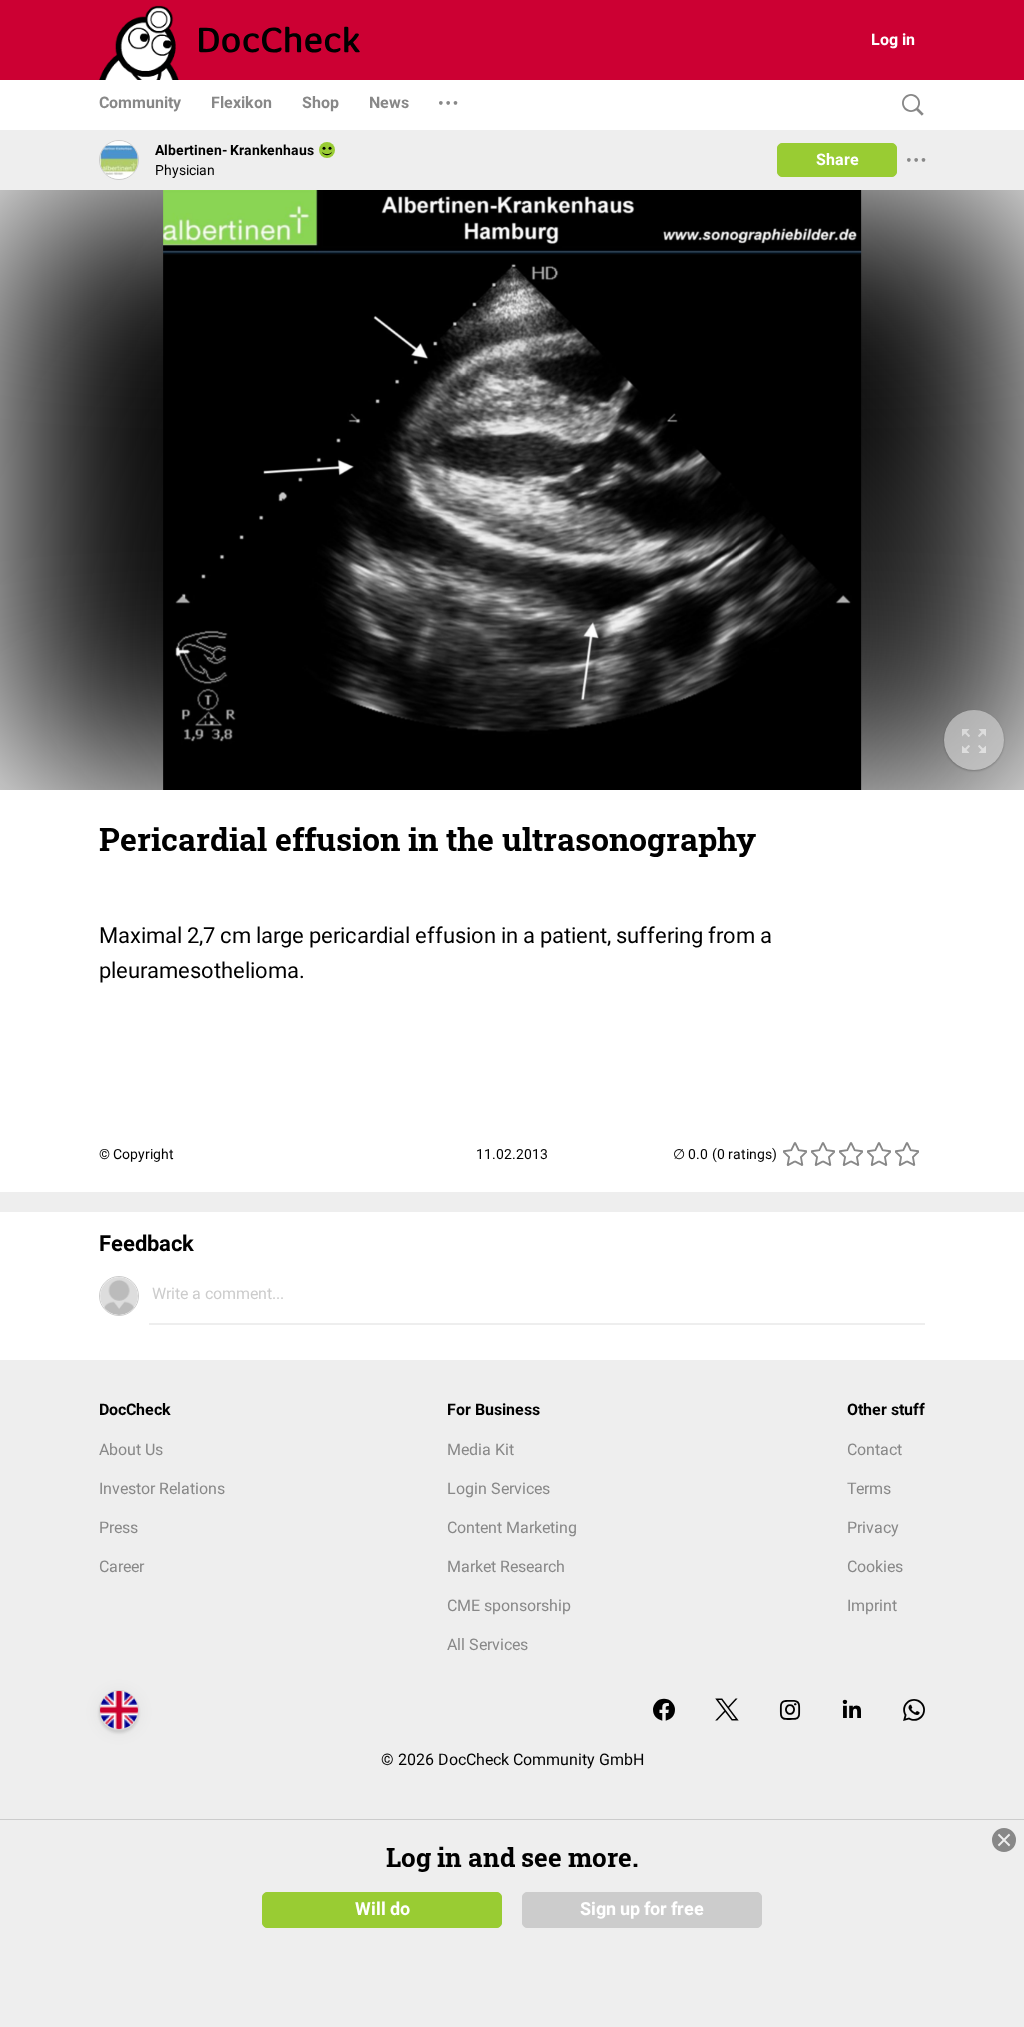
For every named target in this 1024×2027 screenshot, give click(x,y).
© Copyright (136, 1154)
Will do (382, 1909)
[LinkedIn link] (852, 1711)
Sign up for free (642, 1909)
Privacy (873, 1527)
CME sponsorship (509, 1605)
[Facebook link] (664, 1711)
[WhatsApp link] (914, 1711)
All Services (487, 1644)
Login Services (498, 1488)
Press (118, 1527)
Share (837, 159)
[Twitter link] (727, 1711)
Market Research (506, 1566)
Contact (874, 1449)
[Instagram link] (790, 1711)
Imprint (872, 1605)
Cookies (875, 1566)
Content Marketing (512, 1527)
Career (121, 1566)
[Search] (908, 105)
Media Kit (480, 1449)
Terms (869, 1488)
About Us (131, 1449)
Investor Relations (162, 1488)
